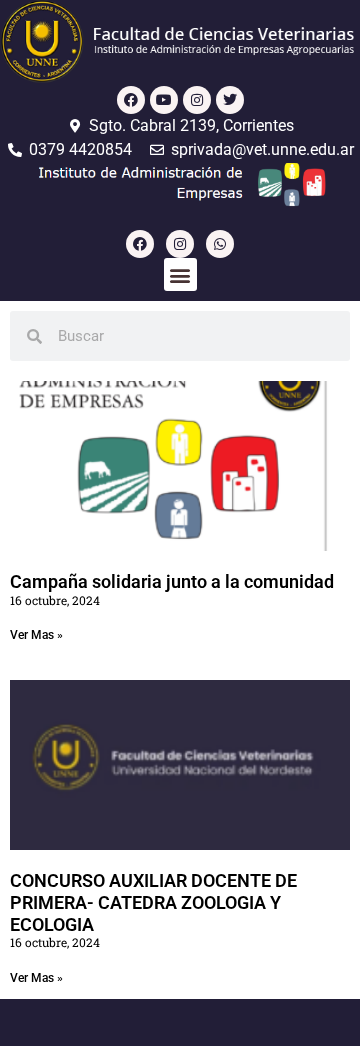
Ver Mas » (36, 635)
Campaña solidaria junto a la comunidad (172, 581)
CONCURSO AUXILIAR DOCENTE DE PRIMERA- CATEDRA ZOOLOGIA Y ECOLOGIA (153, 902)
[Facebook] (131, 100)
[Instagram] (197, 100)
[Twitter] (230, 100)
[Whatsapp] (220, 244)
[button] (180, 274)
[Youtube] (164, 100)
